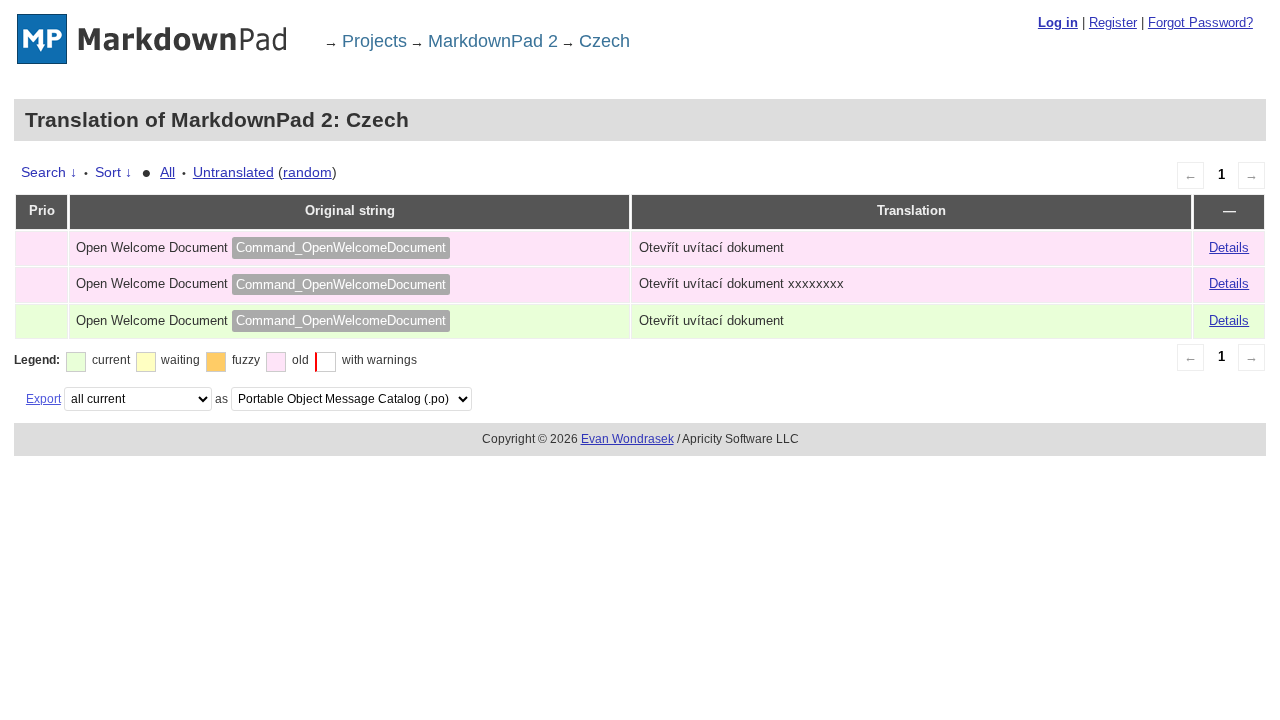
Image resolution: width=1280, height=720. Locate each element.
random (307, 172)
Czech (604, 41)
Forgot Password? (1200, 22)
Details (1229, 248)
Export (43, 399)
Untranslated (233, 172)
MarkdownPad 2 (493, 41)
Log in (1058, 22)
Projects (374, 41)
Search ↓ (49, 172)
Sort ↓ (113, 172)
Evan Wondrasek (627, 439)
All (167, 172)
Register (1113, 22)
